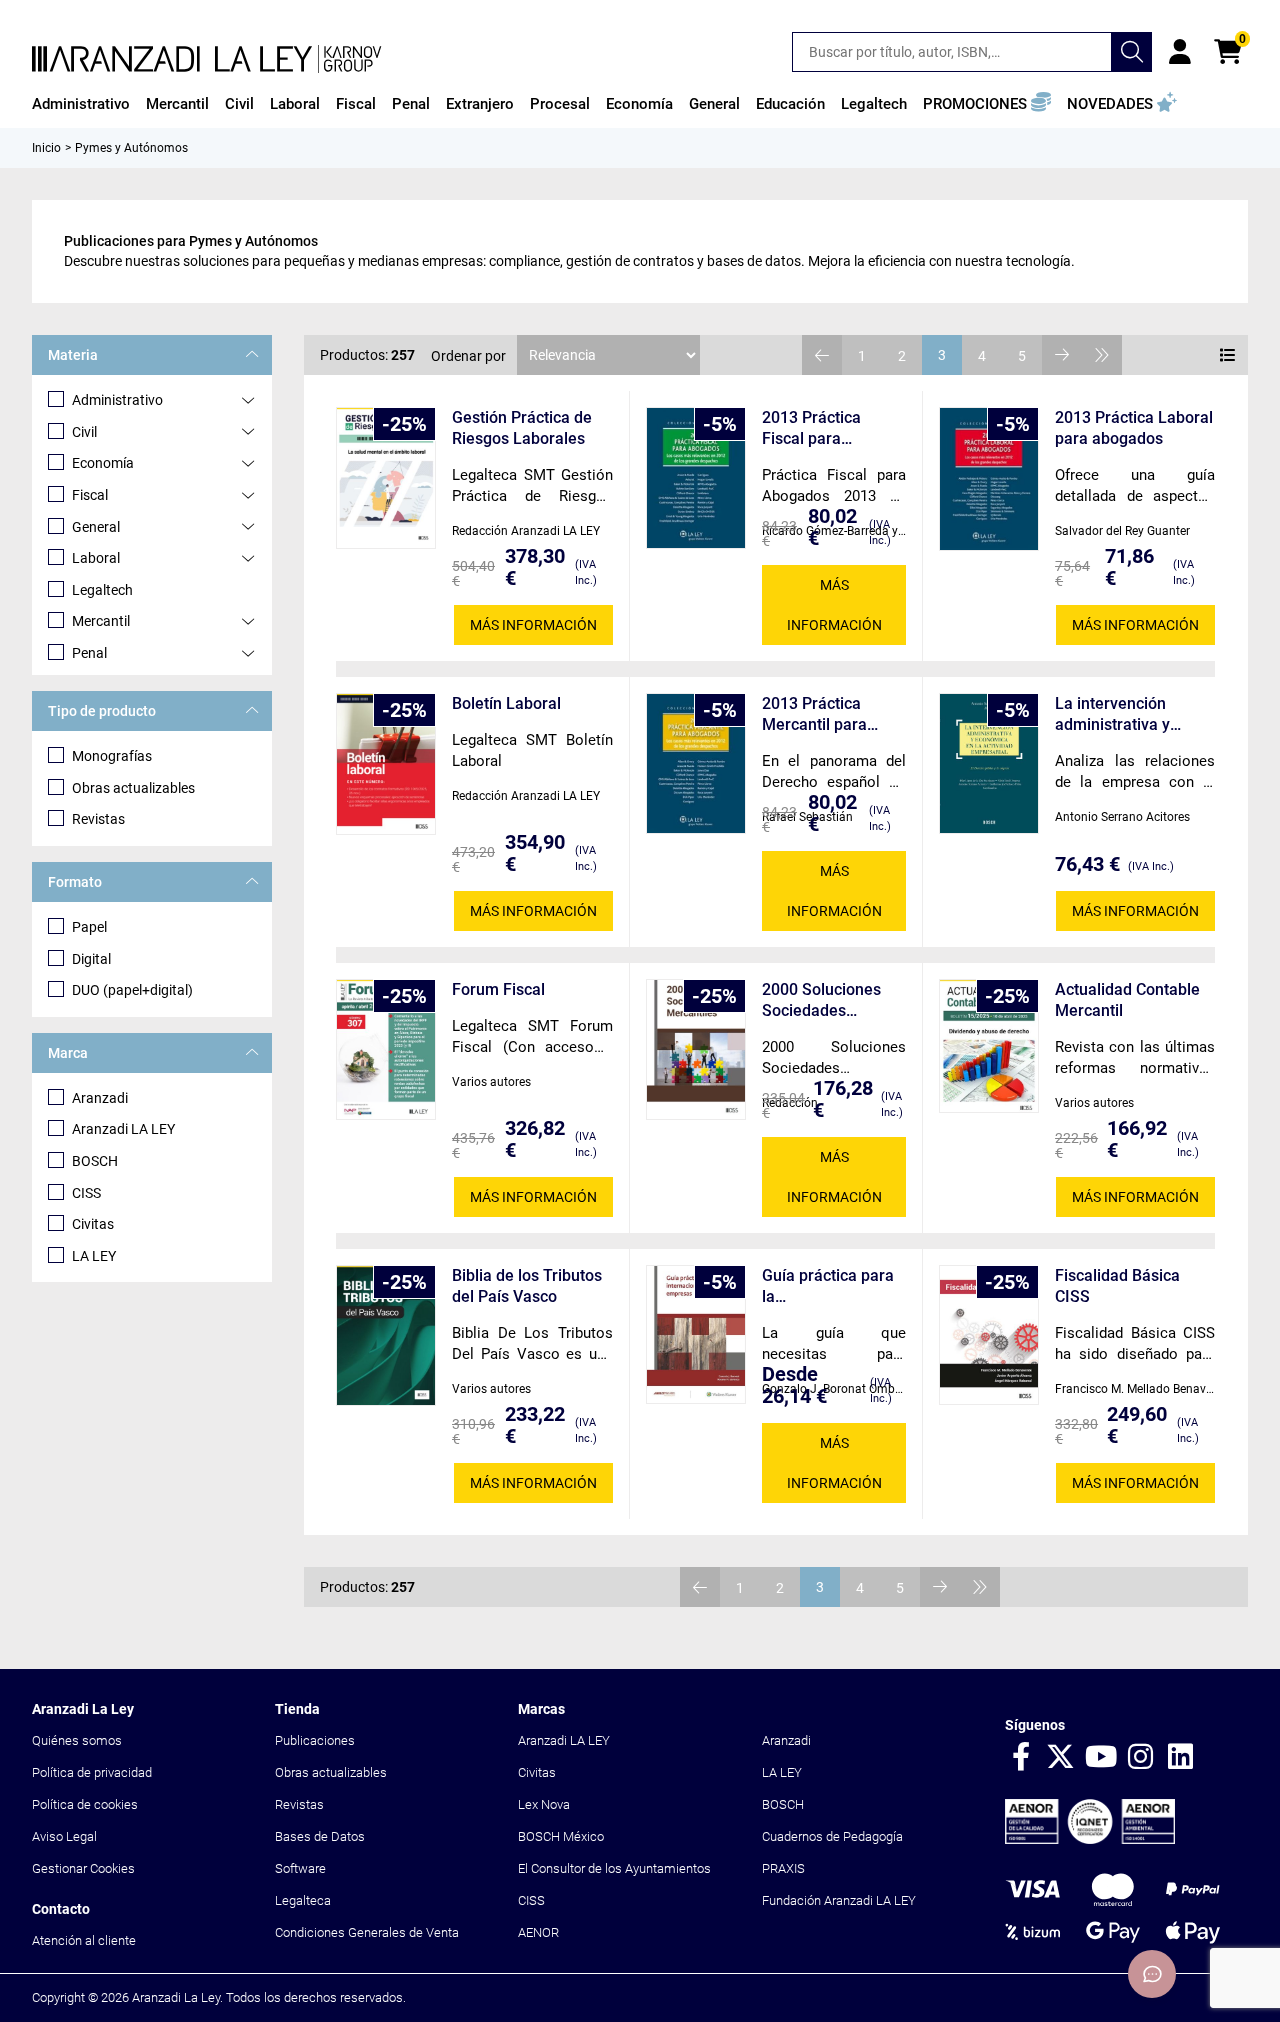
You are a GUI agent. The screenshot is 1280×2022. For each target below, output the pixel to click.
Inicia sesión (1180, 52)
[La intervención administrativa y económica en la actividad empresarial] (989, 763)
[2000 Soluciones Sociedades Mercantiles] (696, 1049)
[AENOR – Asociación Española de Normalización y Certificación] (1090, 1839)
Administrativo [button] (81, 104)
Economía (103, 463)
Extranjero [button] (480, 104)
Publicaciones (315, 1740)
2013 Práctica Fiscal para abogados (811, 428)
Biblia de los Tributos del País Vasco (527, 1286)
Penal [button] (411, 104)
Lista (1228, 355)
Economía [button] (639, 104)
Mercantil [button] (177, 104)
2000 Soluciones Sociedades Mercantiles (821, 1000)
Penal (89, 653)
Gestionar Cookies (83, 1868)
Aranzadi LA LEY (123, 1129)
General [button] (714, 104)
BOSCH (95, 1161)
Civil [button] (239, 104)
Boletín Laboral (506, 703)
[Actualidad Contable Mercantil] (989, 1046)
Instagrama (1141, 1758)
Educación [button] (790, 104)
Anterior (822, 355)
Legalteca (303, 1900)
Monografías (112, 756)
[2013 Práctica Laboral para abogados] (989, 479)
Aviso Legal (64, 1836)
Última (1102, 355)
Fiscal (90, 495)
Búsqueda (1132, 52)
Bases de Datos (320, 1836)
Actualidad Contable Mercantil (1127, 1000)
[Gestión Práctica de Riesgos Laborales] (386, 478)
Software (300, 1868)
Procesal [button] (560, 104)
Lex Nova (544, 1804)
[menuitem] (81, 104)
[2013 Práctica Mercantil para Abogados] (696, 763)
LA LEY (94, 1256)
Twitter (1061, 1758)
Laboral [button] (295, 104)
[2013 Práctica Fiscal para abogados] (696, 478)
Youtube (1101, 1758)
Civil (84, 432)
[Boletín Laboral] (386, 764)
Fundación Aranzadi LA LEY (839, 1900)
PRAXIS (783, 1868)
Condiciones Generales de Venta (367, 1932)
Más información (533, 625)
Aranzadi (100, 1098)
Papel (89, 927)
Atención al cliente (84, 1940)
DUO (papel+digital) (132, 990)
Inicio (46, 148)
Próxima (1062, 355)
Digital (91, 959)
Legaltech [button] (874, 104)
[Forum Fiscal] (386, 1049)
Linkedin (1181, 1758)
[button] (987, 104)
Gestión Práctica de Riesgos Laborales (522, 428)
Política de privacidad (92, 1772)
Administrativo (117, 400)
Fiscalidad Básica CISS (1117, 1286)
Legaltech (102, 590)
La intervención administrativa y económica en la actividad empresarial (1133, 714)
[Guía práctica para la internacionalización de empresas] (696, 1334)
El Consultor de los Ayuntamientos (614, 1868)
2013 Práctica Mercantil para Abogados (814, 714)
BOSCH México (561, 1836)
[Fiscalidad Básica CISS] (989, 1334)
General (96, 527)
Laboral (96, 558)
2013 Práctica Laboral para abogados (1134, 428)
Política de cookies (85, 1804)
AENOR (538, 1932)
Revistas (98, 819)
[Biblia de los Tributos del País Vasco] (386, 1335)
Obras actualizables (133, 788)
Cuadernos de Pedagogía (832, 1836)
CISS (86, 1193)
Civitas (93, 1224)
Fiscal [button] (356, 104)
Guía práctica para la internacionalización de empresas (830, 1286)
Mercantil (101, 621)
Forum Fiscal (498, 989)
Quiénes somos (77, 1740)
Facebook (1021, 1758)
